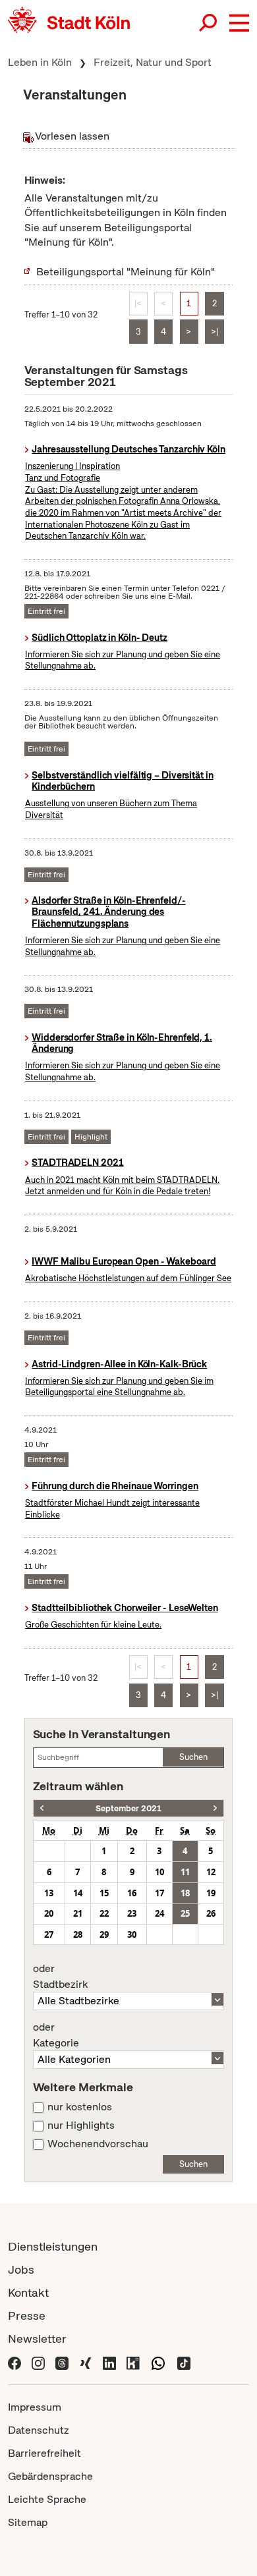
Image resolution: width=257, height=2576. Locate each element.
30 (132, 1934)
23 (132, 1913)
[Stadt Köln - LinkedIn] (109, 2362)
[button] (239, 23)
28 (78, 1934)
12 (211, 1872)
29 (104, 1934)
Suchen (193, 1757)
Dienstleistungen (53, 2246)
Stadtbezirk (60, 1977)
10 (159, 1872)
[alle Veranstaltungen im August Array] (42, 1808)
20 (49, 1913)
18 (185, 1893)
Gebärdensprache (50, 2476)
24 (159, 1913)
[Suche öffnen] (209, 23)
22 (104, 1913)
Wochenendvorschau (98, 2144)
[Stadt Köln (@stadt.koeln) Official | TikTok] (184, 2362)
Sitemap (28, 2522)
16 (132, 1893)
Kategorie (56, 2035)
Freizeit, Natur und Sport (153, 62)
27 (49, 1934)
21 (78, 1913)
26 (211, 1913)
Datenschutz (39, 2430)
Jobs (21, 2269)
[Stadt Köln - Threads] (62, 2362)
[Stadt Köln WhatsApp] (158, 2362)
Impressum (35, 2407)
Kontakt (28, 2292)
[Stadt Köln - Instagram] (38, 2362)
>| (214, 332)
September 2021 (128, 1808)
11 (185, 1872)
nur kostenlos (80, 2107)
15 (104, 1893)
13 (49, 1893)
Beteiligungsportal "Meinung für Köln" (126, 272)
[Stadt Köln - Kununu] (133, 2362)
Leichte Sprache (47, 2499)
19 (211, 1893)
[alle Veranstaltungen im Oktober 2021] (215, 1808)
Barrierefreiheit (44, 2453)
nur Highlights (81, 2125)
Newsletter (37, 2339)
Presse (27, 2316)
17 (159, 1893)
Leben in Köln (40, 62)
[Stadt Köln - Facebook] (14, 2362)
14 (78, 1893)
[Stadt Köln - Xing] (86, 2362)
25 (185, 1913)
